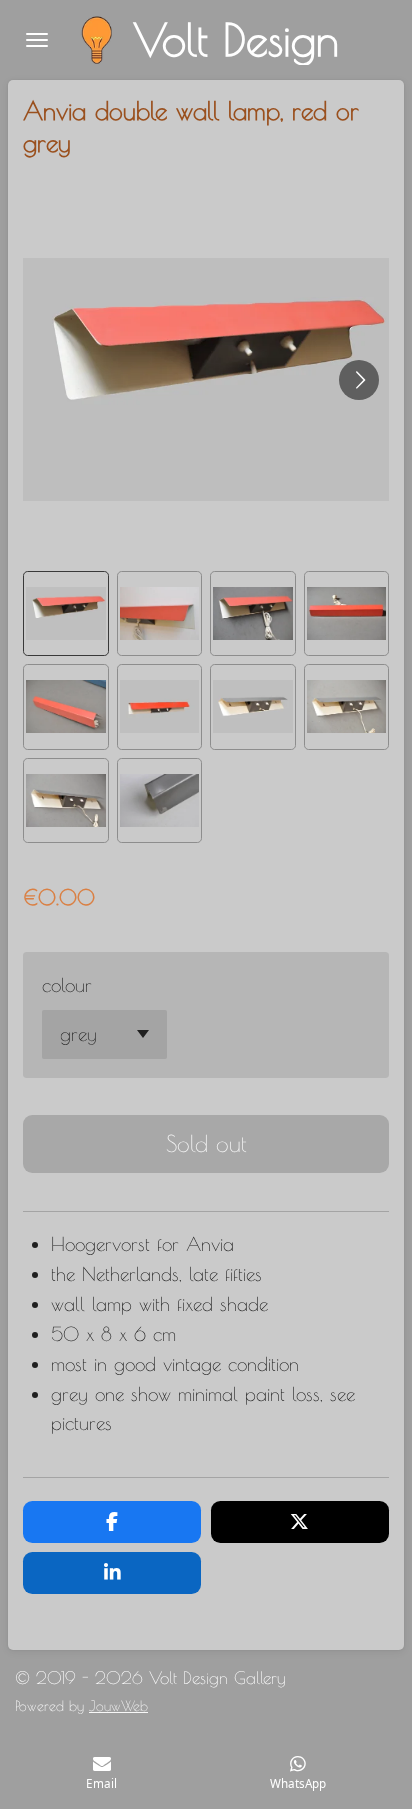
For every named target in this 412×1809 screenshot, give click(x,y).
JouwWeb (118, 1706)
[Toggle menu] (37, 40)
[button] (66, 614)
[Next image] (359, 380)
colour (67, 985)
